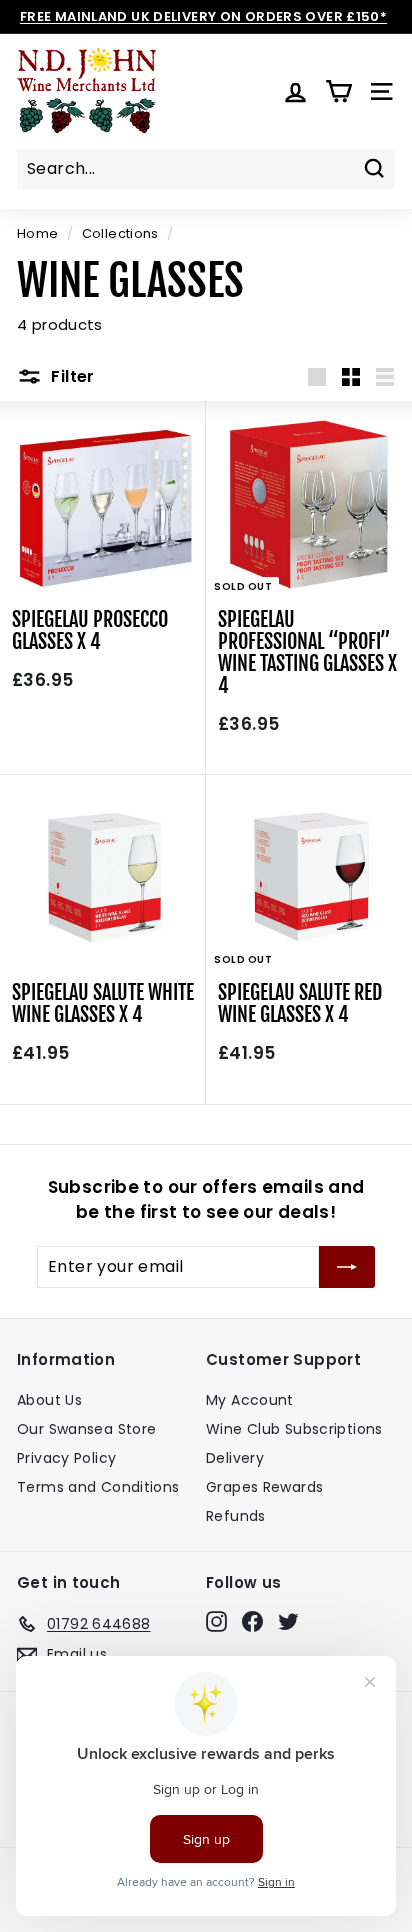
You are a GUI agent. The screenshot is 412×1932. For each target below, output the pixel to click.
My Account (250, 1400)
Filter (71, 376)
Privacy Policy (66, 1458)
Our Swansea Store (86, 1429)
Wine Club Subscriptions (294, 1429)
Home (38, 233)
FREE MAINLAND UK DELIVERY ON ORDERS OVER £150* (203, 16)
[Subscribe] (347, 1267)
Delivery (235, 1458)
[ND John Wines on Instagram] (216, 1621)
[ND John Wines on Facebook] (252, 1621)
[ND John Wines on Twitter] (288, 1621)
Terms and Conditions (98, 1487)
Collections (120, 233)
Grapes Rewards (264, 1487)
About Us (49, 1400)
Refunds (236, 1516)
